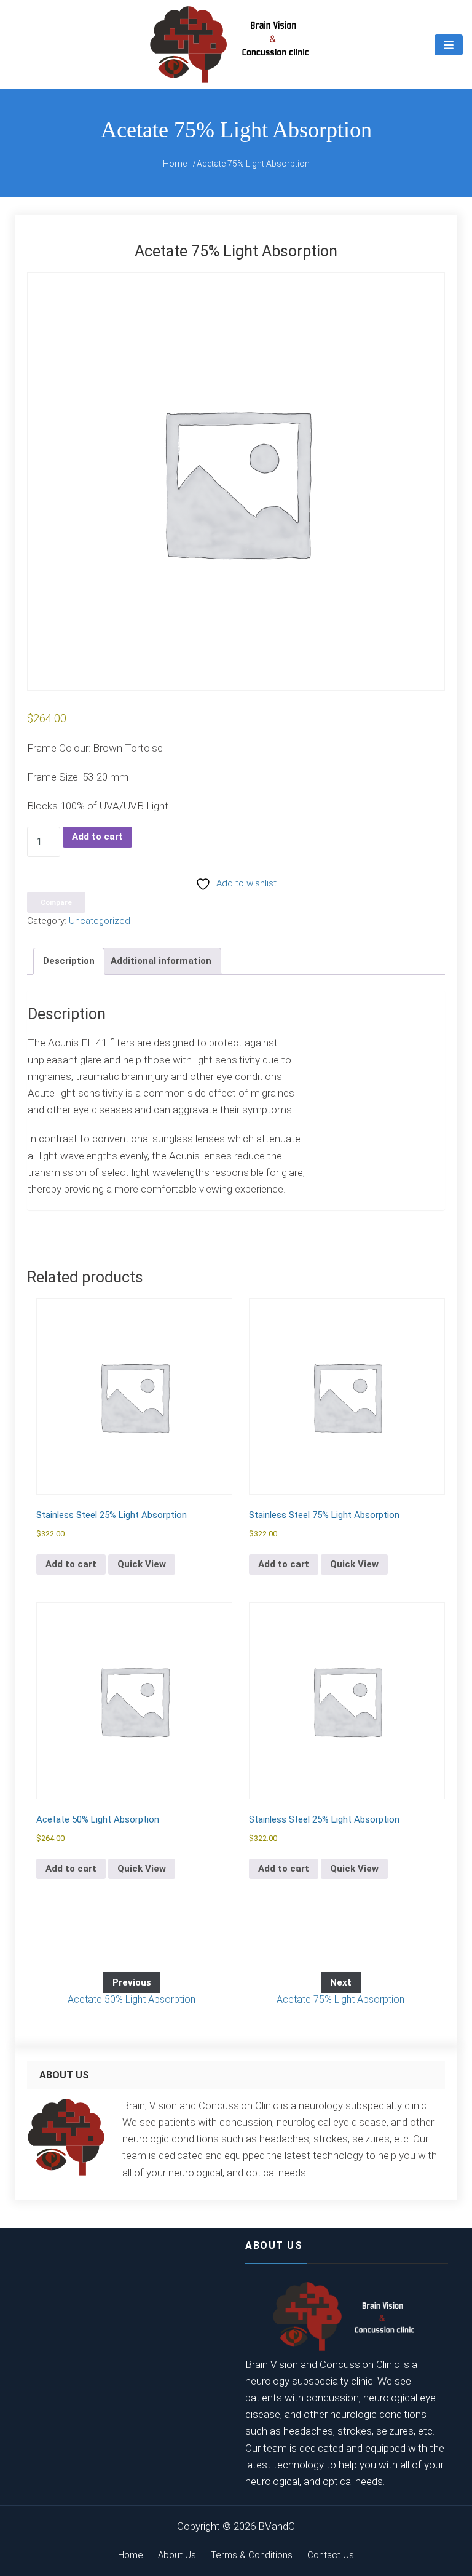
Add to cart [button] (71, 1564)
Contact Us (331, 2555)
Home (131, 2555)
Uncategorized (100, 921)
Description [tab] (69, 961)
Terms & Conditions (252, 2555)
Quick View (142, 1564)
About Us (177, 2555)
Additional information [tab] (161, 961)
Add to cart (97, 837)
